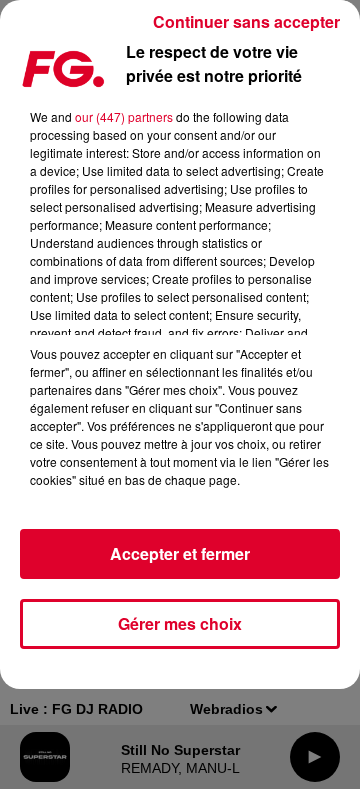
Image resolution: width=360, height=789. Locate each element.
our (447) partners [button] (124, 116)
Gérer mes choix (180, 623)
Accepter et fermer (180, 553)
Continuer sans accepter (246, 21)
